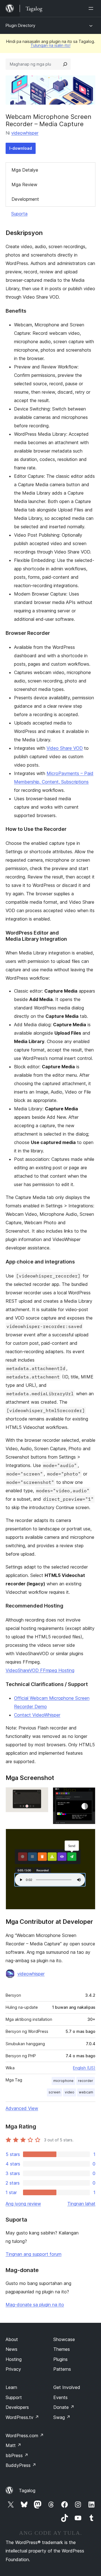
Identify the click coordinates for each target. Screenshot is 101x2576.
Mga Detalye (25, 170)
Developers (17, 2407)
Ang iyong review (23, 2204)
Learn (11, 2387)
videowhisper (25, 133)
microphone (63, 2081)
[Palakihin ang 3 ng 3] (88, 1836)
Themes (62, 2349)
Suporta (19, 214)
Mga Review (24, 185)
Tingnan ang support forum (34, 2254)
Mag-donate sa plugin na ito (35, 2305)
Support (14, 2397)
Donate (64, 2407)
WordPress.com (25, 2436)
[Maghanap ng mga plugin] (65, 64)
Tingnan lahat (81, 2204)
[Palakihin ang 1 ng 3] (41, 1795)
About (12, 2339)
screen (54, 2092)
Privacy (13, 2369)
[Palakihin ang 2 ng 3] (88, 1795)
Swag (62, 2417)
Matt (13, 2445)
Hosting (14, 2359)
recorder (86, 2081)
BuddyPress (21, 2465)
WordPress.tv (22, 2417)
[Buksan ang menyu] (92, 8)
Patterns (62, 2369)
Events (60, 2397)
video (70, 2092)
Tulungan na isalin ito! (50, 45)
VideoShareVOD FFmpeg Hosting (40, 1670)
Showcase (64, 2339)
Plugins (60, 2359)
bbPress (17, 2455)
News (12, 2349)
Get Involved (67, 2387)
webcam (86, 2092)
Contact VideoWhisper (37, 1715)
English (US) (84, 2068)
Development (25, 199)
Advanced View (22, 2108)
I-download (21, 148)
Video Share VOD (65, 748)
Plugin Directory (20, 25)
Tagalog (27, 2490)
